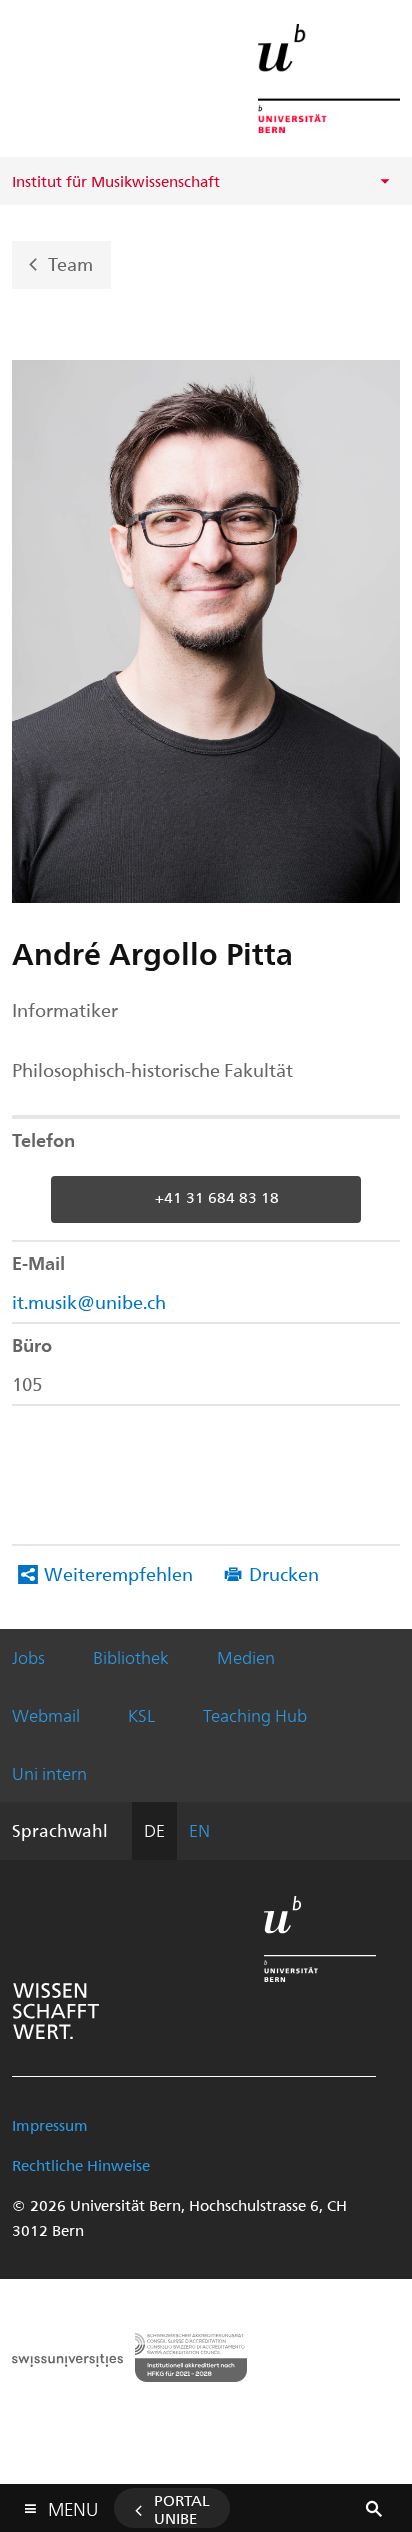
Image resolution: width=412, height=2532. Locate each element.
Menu (73, 2505)
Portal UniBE (182, 2509)
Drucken (284, 1573)
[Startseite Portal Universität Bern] (329, 78)
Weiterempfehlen (118, 1573)
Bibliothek (131, 1657)
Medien (246, 1657)
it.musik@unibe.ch (89, 1301)
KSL (141, 1715)
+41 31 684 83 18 (217, 1198)
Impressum (50, 2125)
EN (199, 1830)
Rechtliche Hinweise (81, 2165)
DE (154, 1830)
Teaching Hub (255, 1715)
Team (70, 262)
